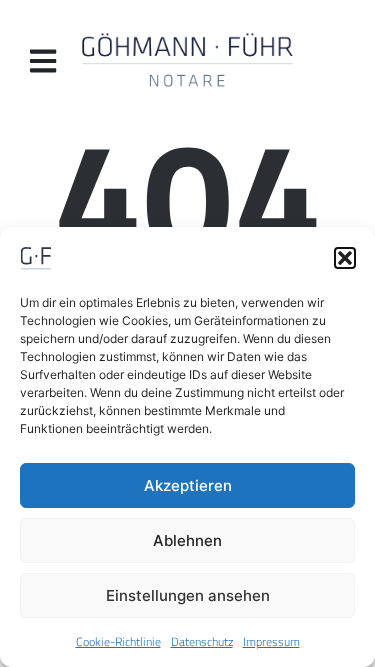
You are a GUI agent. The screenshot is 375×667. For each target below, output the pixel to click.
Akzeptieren (188, 485)
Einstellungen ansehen (188, 595)
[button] (345, 258)
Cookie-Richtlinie (118, 641)
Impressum (271, 641)
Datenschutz (202, 641)
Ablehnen (187, 540)
